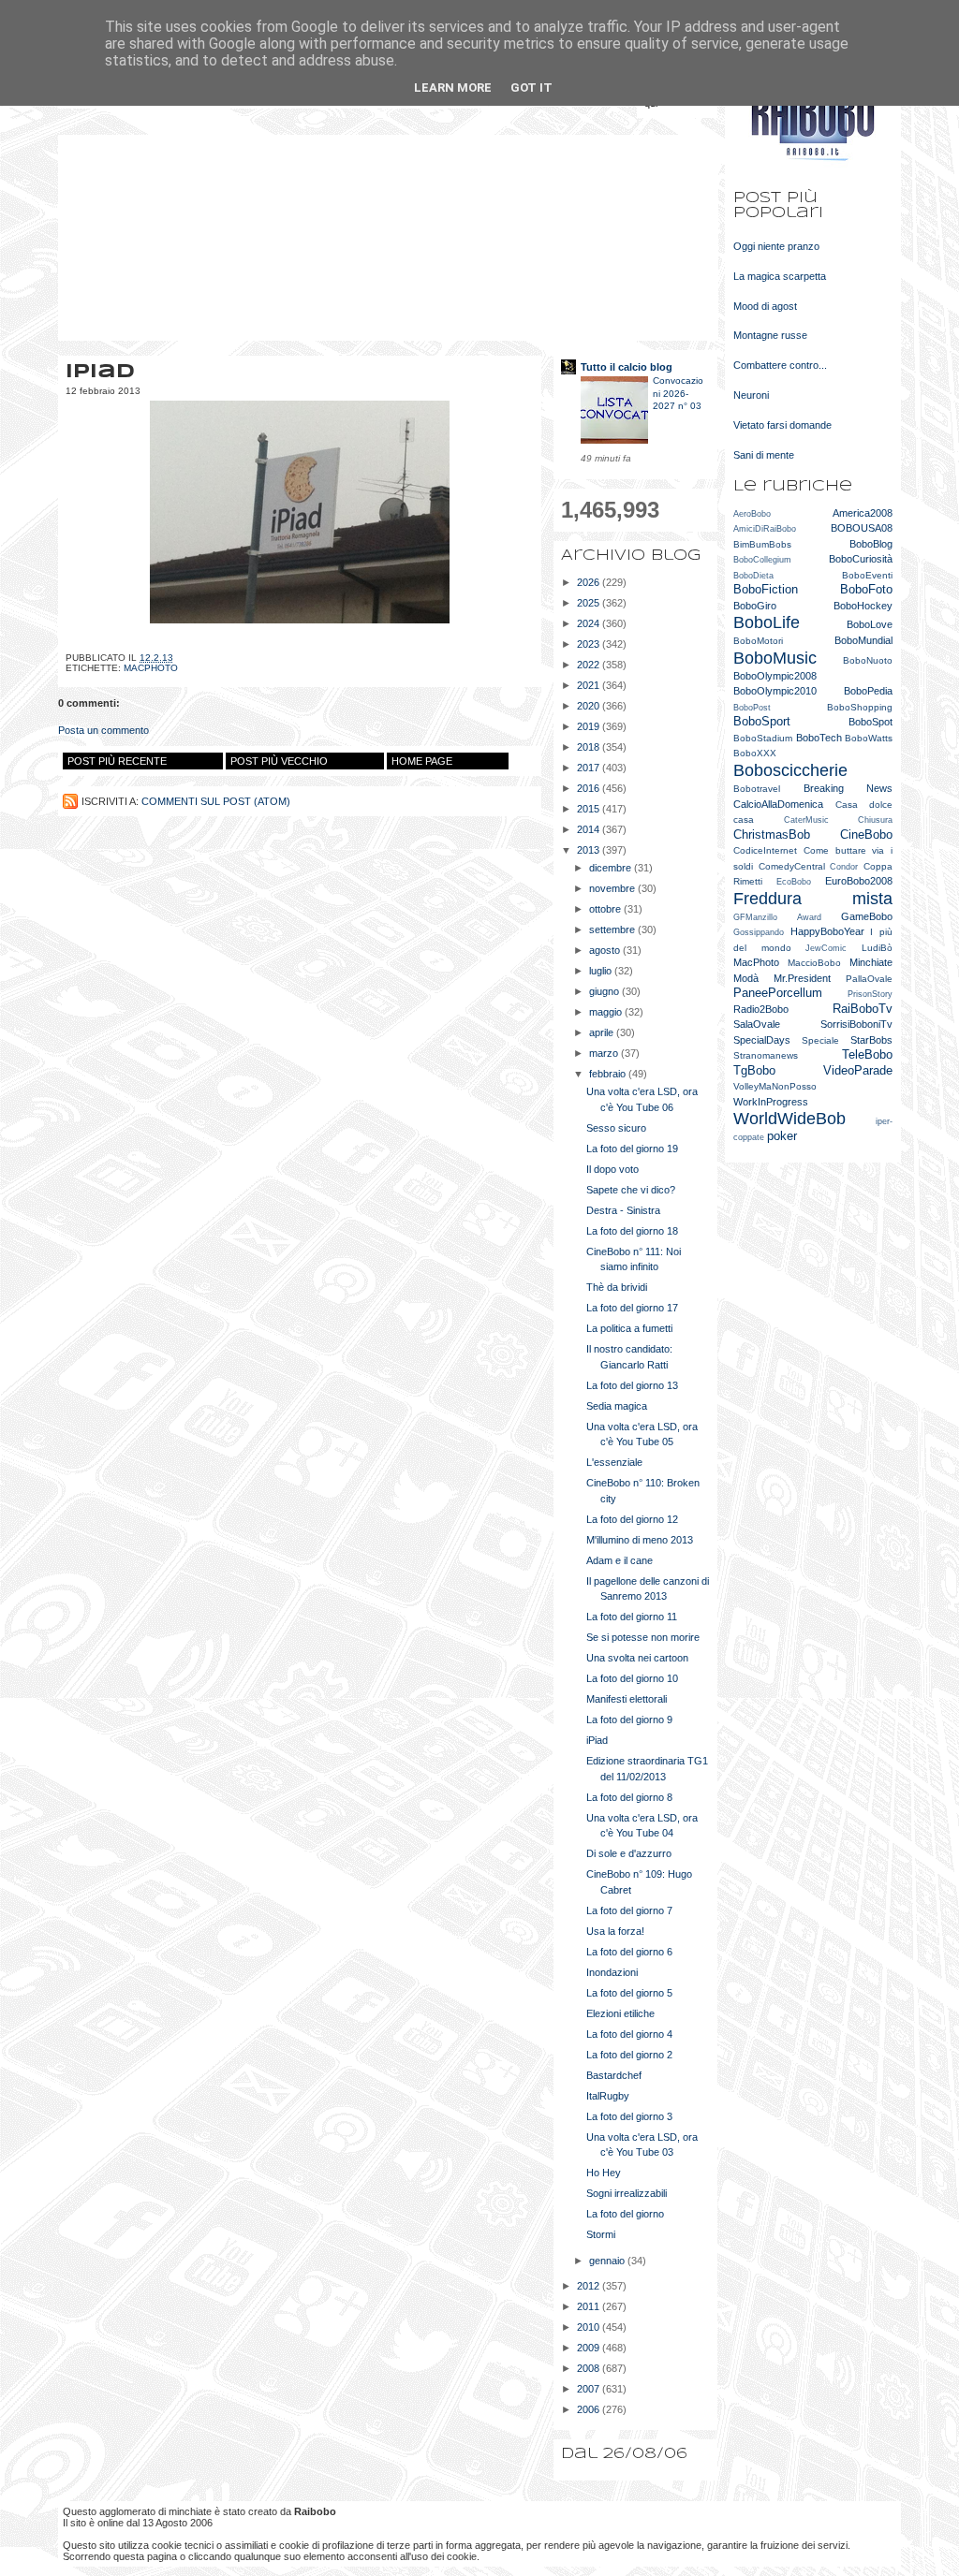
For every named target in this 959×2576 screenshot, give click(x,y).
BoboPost (752, 708)
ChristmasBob (772, 834)
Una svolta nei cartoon (637, 1658)
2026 (590, 582)
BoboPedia (868, 691)
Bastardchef (614, 2075)
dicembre (612, 868)
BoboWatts (869, 738)
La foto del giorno (625, 2214)
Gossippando (759, 932)
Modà (746, 978)
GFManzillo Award (777, 917)
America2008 (863, 513)
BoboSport (762, 721)
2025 (590, 603)
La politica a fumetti (629, 1328)
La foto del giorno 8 (629, 1797)
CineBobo (866, 834)
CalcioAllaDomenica (778, 804)
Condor (844, 867)
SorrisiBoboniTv (856, 1024)
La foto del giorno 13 (632, 1385)
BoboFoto (866, 589)
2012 (590, 2286)
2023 (590, 644)
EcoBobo (794, 882)
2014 (590, 829)
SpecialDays (762, 1040)
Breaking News (848, 788)
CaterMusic (806, 820)
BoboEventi (867, 575)
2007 (590, 2389)
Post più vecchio (279, 761)
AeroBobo (752, 514)
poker (782, 1136)
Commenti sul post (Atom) (216, 801)
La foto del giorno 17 (632, 1308)
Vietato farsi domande (782, 425)
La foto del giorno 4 (629, 2034)
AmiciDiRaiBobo (765, 529)
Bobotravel (757, 789)
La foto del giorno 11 (632, 1617)
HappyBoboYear (827, 931)
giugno (605, 991)
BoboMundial (863, 640)
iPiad (597, 1740)
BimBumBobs (762, 544)
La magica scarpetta (780, 276)
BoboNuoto (868, 660)
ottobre (606, 909)
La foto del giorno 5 (629, 1993)
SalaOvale (757, 1024)
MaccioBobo (814, 963)
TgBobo (754, 1070)
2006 (590, 2409)
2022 (590, 665)
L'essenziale (614, 1462)
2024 (590, 623)
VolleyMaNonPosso (775, 1086)
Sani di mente (764, 455)
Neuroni (751, 395)
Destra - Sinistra (623, 1210)
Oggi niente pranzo (776, 246)
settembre (613, 929)
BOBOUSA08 (862, 528)
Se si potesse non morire (643, 1637)
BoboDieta (753, 576)
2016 (590, 788)
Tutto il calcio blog (627, 367)
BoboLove (870, 624)
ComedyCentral (792, 866)
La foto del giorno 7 (629, 1910)
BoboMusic (775, 658)
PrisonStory (870, 994)
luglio (602, 971)
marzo (605, 1053)
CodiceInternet (765, 850)
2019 (590, 726)
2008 (590, 2368)
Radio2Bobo (761, 1009)
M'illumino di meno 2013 (640, 1540)
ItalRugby (608, 2096)
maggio (607, 1012)
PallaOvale (869, 979)
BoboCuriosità (861, 559)
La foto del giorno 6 (629, 1952)
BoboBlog (871, 544)
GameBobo (867, 916)
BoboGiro (755, 606)
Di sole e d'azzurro (629, 1853)
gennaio (608, 2261)
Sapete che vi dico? (631, 1190)
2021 (590, 685)
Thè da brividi (617, 1287)
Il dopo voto (612, 1169)
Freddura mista (813, 899)
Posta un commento (103, 730)
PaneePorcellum (778, 993)
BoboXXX (755, 753)
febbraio (609, 1074)
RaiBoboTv (863, 1009)
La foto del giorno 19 (632, 1149)
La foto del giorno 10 (632, 1678)
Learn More (453, 88)
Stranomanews (766, 1055)
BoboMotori (758, 641)
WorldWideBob (789, 1119)
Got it (531, 88)
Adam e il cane (620, 1560)
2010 (590, 2327)
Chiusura (875, 820)
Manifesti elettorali (627, 1699)
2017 (590, 768)
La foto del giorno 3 (629, 2116)
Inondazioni (612, 1972)
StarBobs (871, 1040)
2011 (590, 2306)
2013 (590, 850)
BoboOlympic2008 (775, 676)
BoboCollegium (762, 560)
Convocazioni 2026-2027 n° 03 (678, 393)
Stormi (601, 2234)
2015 (590, 809)
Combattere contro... (780, 365)
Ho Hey (604, 2173)
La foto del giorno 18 (632, 1231)
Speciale (820, 1040)
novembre (613, 888)
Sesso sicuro (616, 1128)
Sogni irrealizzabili (627, 2193)
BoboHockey (863, 606)
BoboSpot (870, 722)
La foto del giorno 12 (632, 1519)
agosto (606, 950)
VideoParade (858, 1070)
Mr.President (802, 978)
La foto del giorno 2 (629, 2055)
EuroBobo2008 (859, 881)
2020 (590, 706)
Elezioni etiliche (620, 2013)
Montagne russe (770, 335)
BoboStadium (763, 738)
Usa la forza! (615, 1931)
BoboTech (819, 738)
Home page (422, 761)
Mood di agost (765, 306)
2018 (590, 747)
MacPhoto (151, 668)
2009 (590, 2348)
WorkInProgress (771, 1102)
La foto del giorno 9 (629, 1720)
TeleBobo (867, 1054)
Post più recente (117, 761)
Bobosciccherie (790, 770)
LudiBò (877, 948)
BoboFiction (766, 589)
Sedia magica (617, 1406)
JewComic (826, 948)
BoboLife (767, 622)
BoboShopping (860, 707)
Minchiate (871, 962)
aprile (603, 1032)
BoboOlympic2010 (775, 691)
